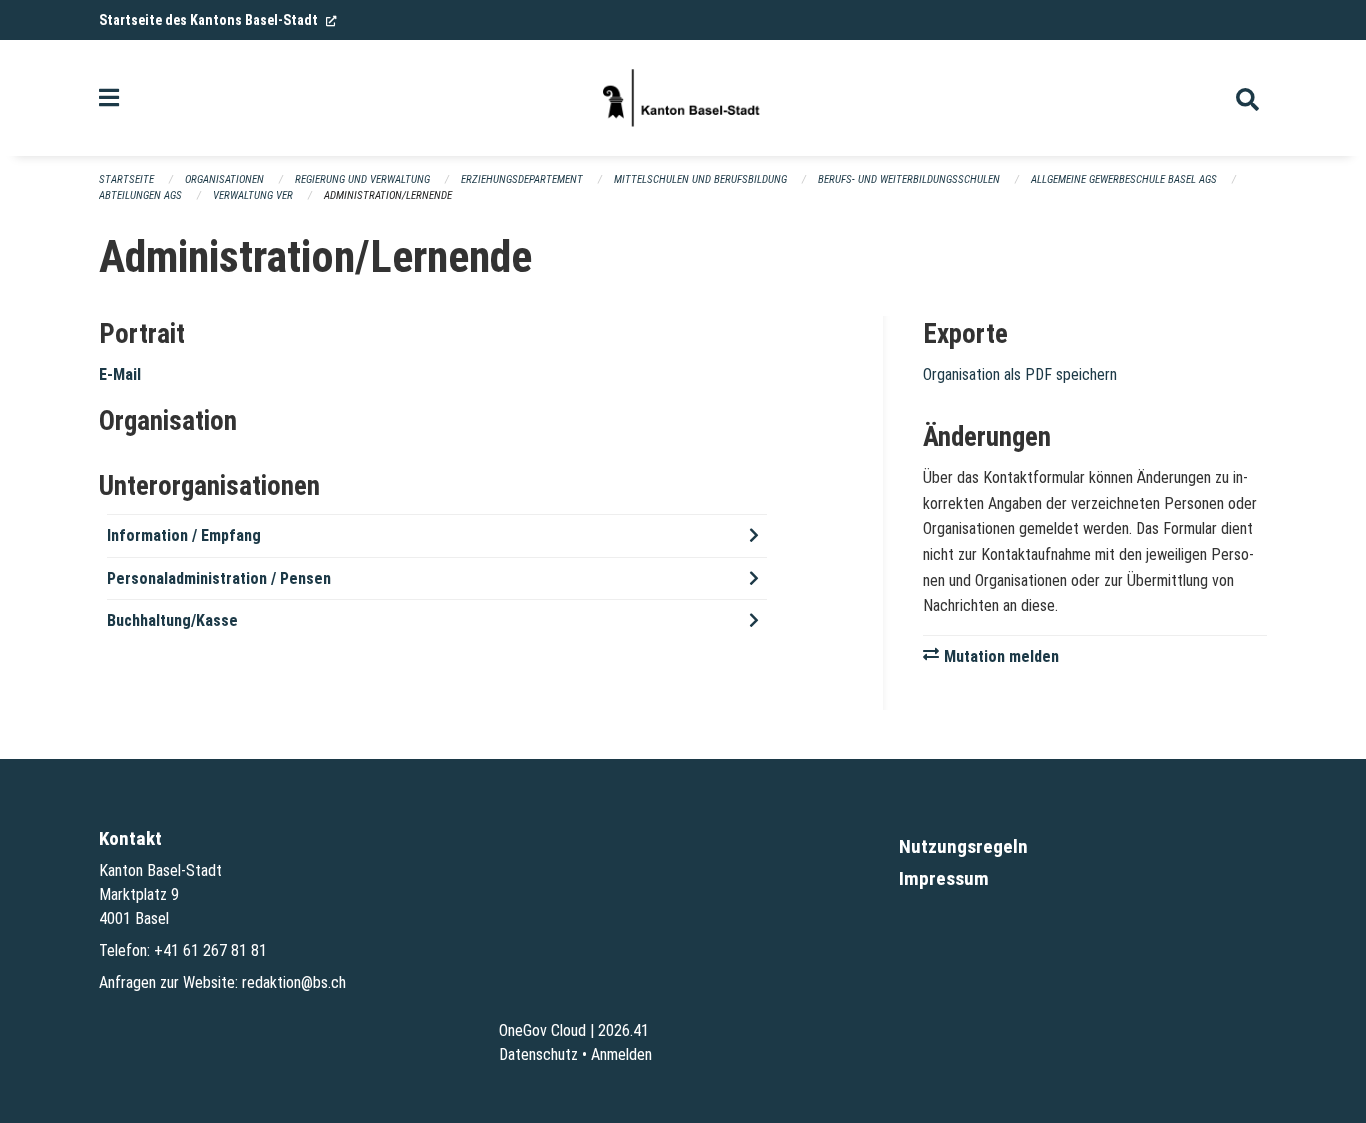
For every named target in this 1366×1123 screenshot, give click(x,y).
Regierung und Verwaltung (362, 179)
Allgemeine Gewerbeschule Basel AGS (1124, 179)
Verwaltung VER (253, 195)
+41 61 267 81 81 (210, 950)
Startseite (126, 179)
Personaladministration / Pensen (219, 578)
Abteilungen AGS (140, 195)
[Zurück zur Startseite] (683, 98)
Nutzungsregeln (963, 846)
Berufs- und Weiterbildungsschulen (909, 179)
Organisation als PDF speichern (1020, 374)
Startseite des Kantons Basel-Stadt (218, 20)
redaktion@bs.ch (294, 982)
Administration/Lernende (388, 195)
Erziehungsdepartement (522, 179)
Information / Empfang (184, 535)
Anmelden (621, 1054)
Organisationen (224, 179)
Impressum (944, 878)
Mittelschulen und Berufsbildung (700, 179)
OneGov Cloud (542, 1030)
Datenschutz (538, 1054)
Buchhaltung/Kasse (172, 620)
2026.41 (623, 1030)
